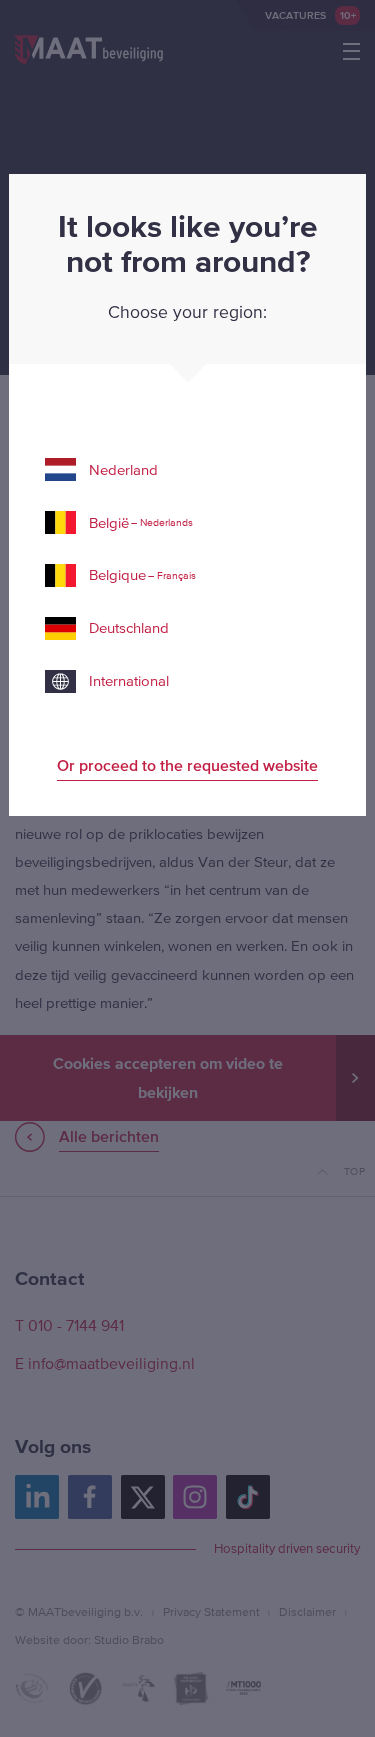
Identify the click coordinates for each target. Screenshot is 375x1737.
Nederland (123, 469)
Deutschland (129, 627)
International (129, 680)
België (141, 522)
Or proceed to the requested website (187, 765)
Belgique (142, 574)
